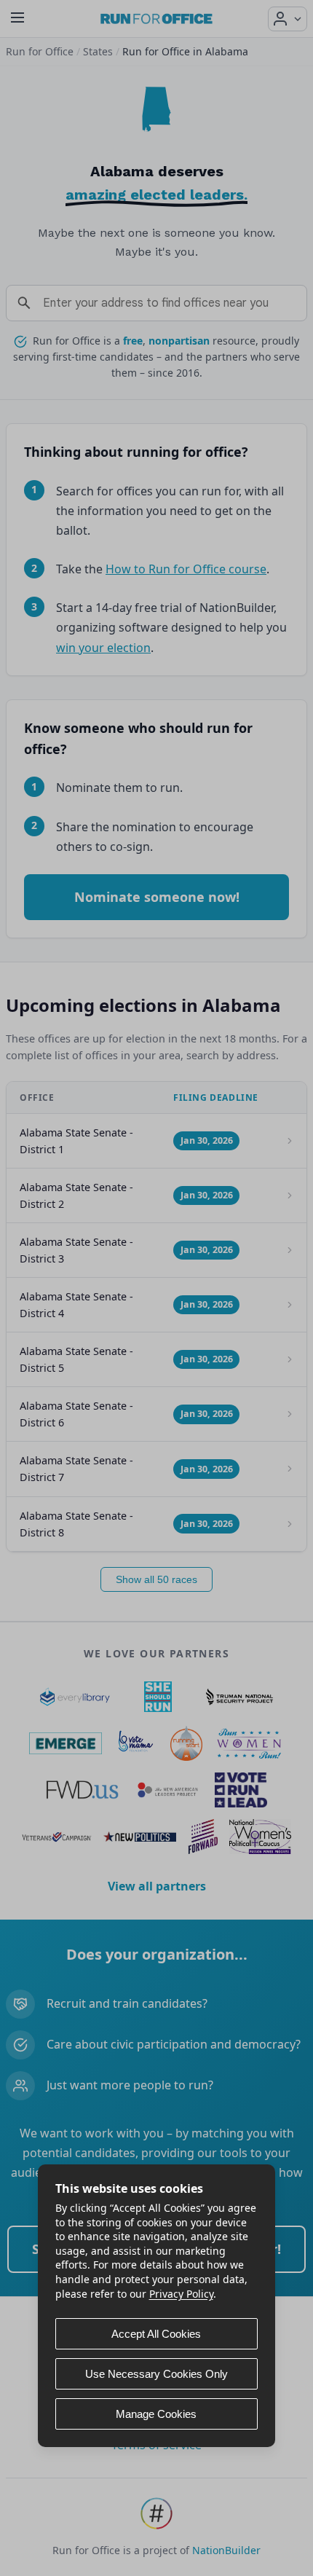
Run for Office (40, 51)
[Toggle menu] (17, 19)
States (98, 51)
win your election (103, 648)
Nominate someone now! (157, 897)
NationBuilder (226, 2550)
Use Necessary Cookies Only (156, 2374)
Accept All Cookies (156, 2334)
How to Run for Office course (186, 569)
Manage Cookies (156, 2414)
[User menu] (288, 19)
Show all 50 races (156, 1579)
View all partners (157, 1886)
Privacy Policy (181, 2294)
